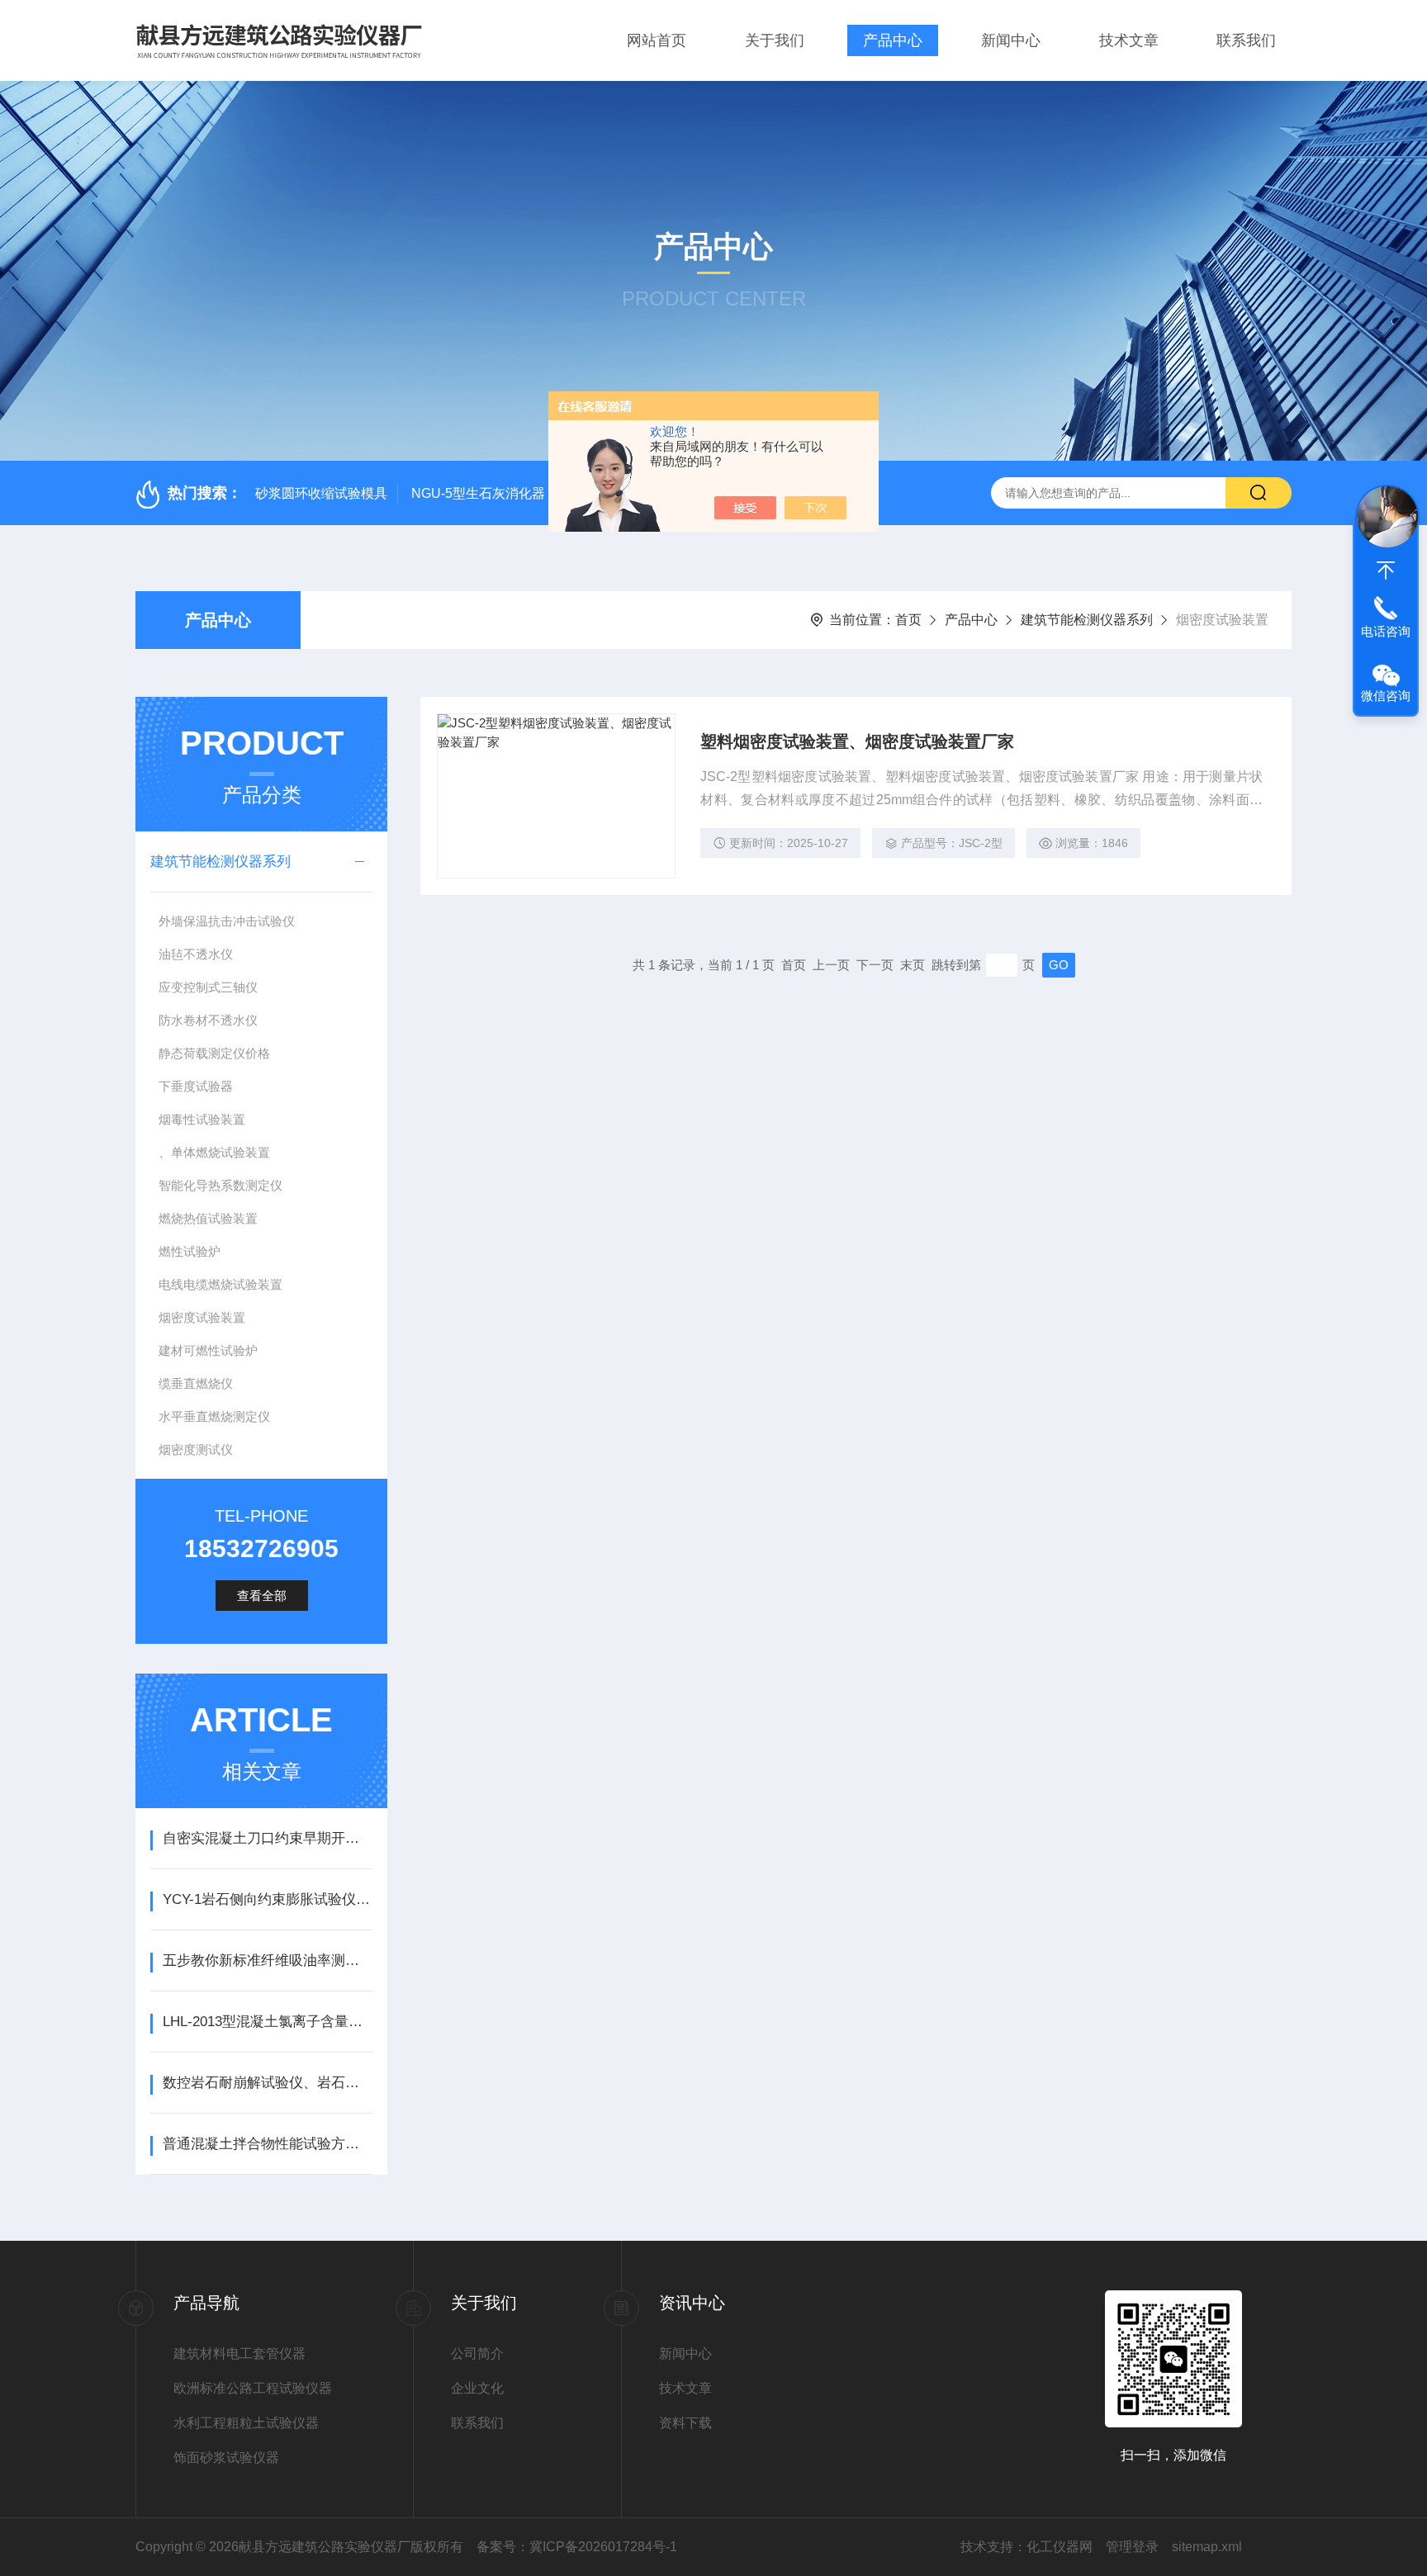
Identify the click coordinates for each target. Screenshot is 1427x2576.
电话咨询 (1386, 631)
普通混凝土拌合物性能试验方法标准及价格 (267, 2144)
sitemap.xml (1207, 2547)
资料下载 (685, 2423)
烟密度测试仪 (196, 1449)
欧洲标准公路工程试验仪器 (253, 2388)
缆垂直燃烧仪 (196, 1383)
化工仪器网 (1060, 2547)
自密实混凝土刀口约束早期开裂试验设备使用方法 (267, 1838)
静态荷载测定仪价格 (214, 1053)
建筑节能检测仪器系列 (1087, 620)
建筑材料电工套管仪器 (239, 2353)
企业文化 (477, 2388)
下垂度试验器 (196, 1086)
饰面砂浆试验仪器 (226, 2458)
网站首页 (657, 40)
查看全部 (262, 1596)
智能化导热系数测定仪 (220, 1185)
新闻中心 (1011, 40)
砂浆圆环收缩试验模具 (321, 493)
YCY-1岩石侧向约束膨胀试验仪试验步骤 (267, 1899)
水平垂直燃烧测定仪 (214, 1416)
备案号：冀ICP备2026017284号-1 (577, 2547)
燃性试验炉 (190, 1251)
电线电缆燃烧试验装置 (220, 1284)
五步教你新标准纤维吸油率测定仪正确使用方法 (267, 1960)
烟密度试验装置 (202, 1317)
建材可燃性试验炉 (208, 1350)
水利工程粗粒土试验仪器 (246, 2423)
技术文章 (1129, 40)
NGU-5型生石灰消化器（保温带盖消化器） (538, 493)
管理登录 (1132, 2547)
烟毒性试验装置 (202, 1119)
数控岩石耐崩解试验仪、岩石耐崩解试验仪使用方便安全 (267, 2083)
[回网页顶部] (1386, 571)
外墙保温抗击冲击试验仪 (227, 921)
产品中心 (893, 40)
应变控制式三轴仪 (208, 987)
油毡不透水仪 (196, 954)
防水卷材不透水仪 (208, 1020)
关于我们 (775, 40)
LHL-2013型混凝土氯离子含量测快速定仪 (267, 2022)
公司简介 (477, 2353)
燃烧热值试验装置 (208, 1218)
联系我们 (1246, 40)
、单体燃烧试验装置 (214, 1152)
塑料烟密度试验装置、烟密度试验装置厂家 (857, 741)
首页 (908, 620)
